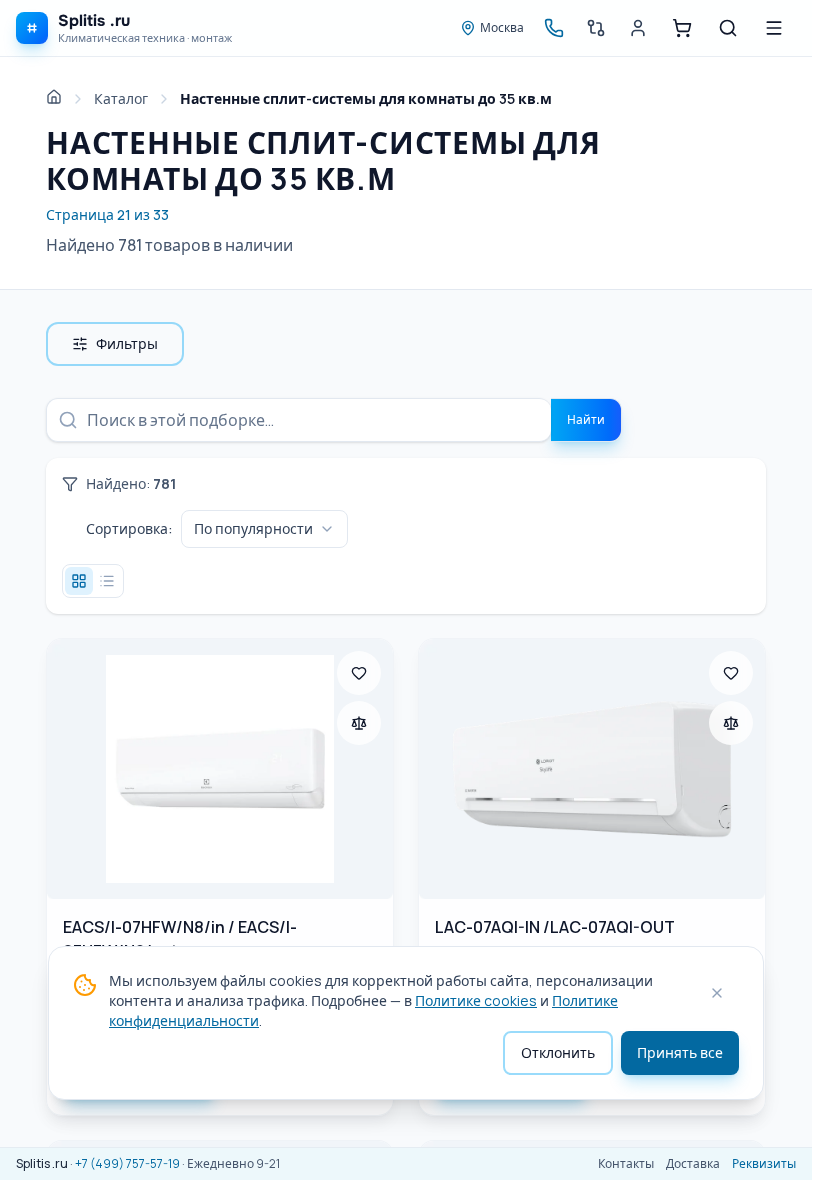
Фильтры (127, 343)
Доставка (693, 1164)
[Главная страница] (54, 97)
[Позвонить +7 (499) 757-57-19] (554, 28)
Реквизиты (764, 1164)
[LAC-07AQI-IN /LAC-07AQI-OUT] (592, 769)
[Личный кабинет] (638, 28)
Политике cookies (476, 1000)
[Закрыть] (717, 993)
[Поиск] (728, 28)
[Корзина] (682, 28)
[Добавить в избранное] (359, 673)
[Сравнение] (596, 28)
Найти (586, 419)
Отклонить (558, 1052)
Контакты (626, 1164)
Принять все (680, 1052)
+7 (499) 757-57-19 (127, 1163)
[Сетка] (79, 581)
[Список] (107, 581)
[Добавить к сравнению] (359, 723)
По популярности (253, 528)
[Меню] (774, 28)
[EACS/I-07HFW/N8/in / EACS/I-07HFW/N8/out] (220, 769)
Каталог (121, 98)
